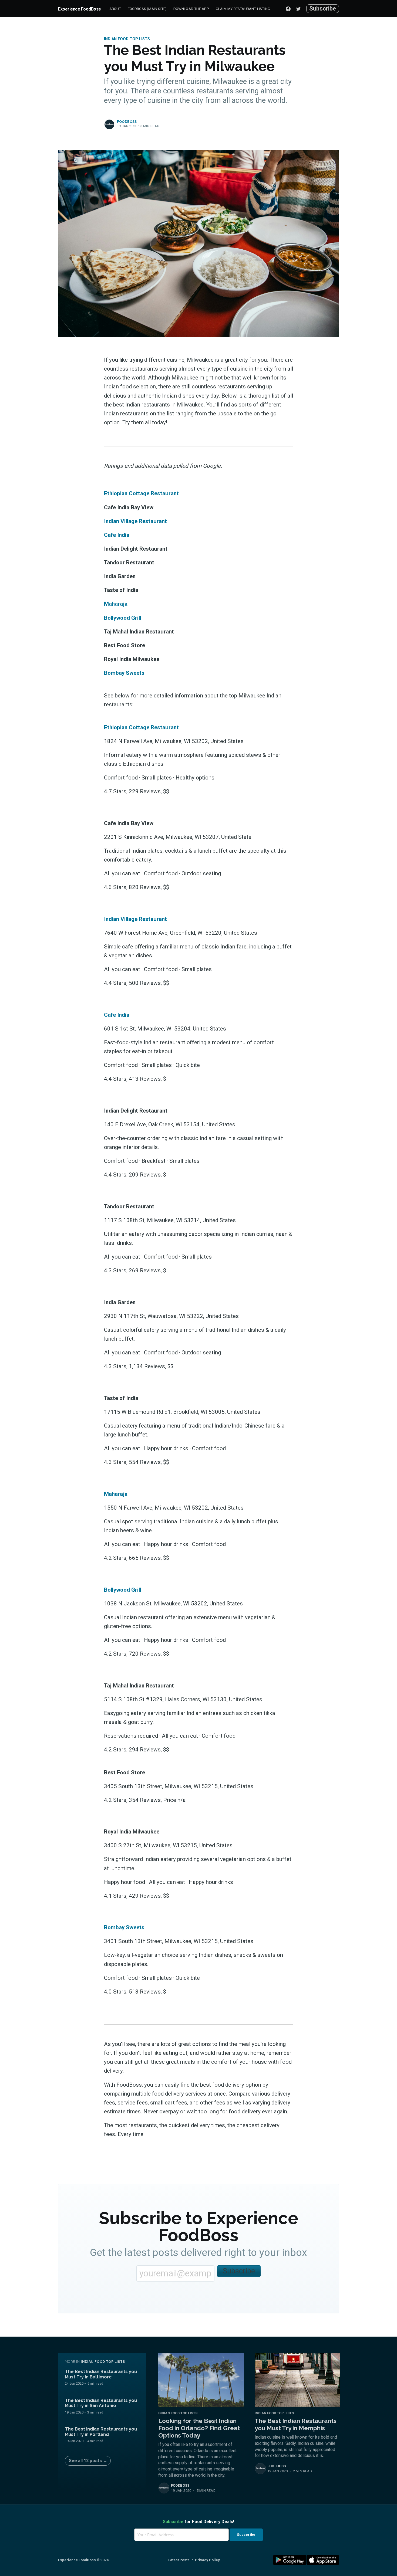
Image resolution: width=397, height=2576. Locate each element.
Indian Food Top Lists (127, 39)
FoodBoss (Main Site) (147, 9)
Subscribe (323, 9)
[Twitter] (300, 9)
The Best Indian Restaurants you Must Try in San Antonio (101, 2403)
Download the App (191, 9)
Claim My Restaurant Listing (243, 9)
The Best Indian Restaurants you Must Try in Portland (101, 2432)
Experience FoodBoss (79, 9)
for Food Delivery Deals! (198, 2522)
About (115, 9)
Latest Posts (179, 2560)
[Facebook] (288, 9)
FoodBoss (127, 122)
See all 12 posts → (88, 2461)
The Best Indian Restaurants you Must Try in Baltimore (101, 2374)
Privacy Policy (207, 2560)
